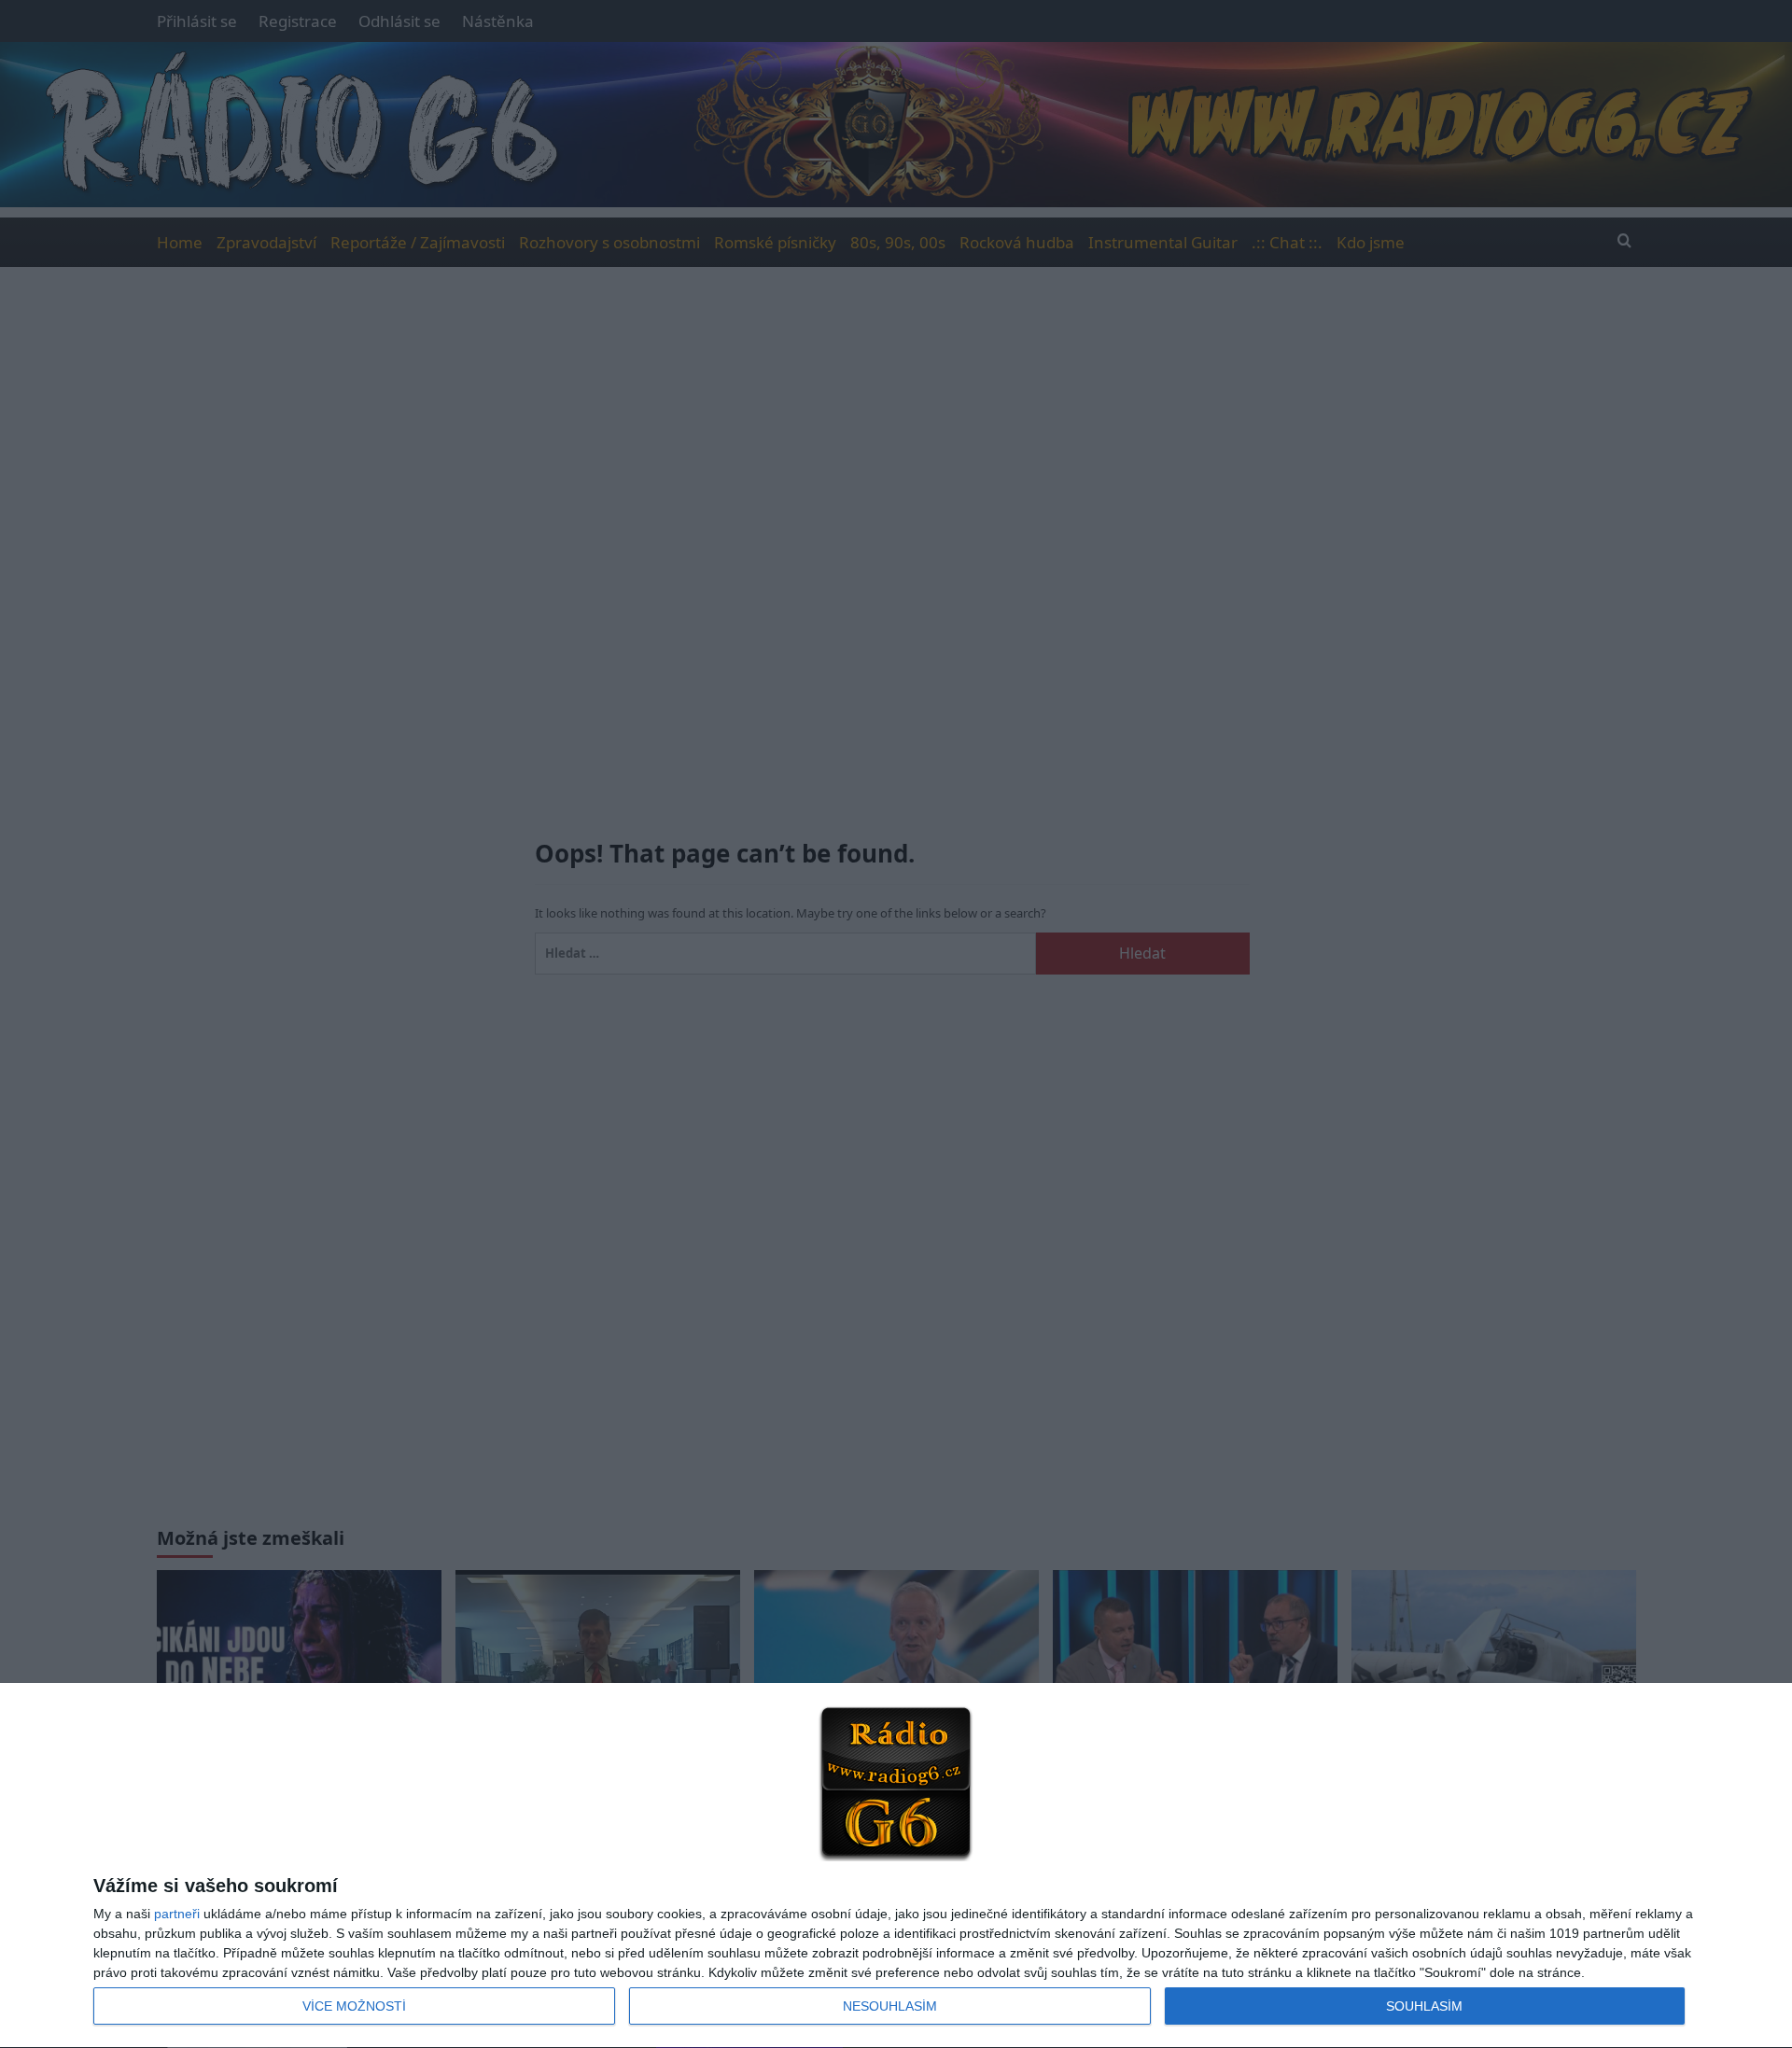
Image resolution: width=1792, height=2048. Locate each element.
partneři (177, 1914)
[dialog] (896, 1866)
